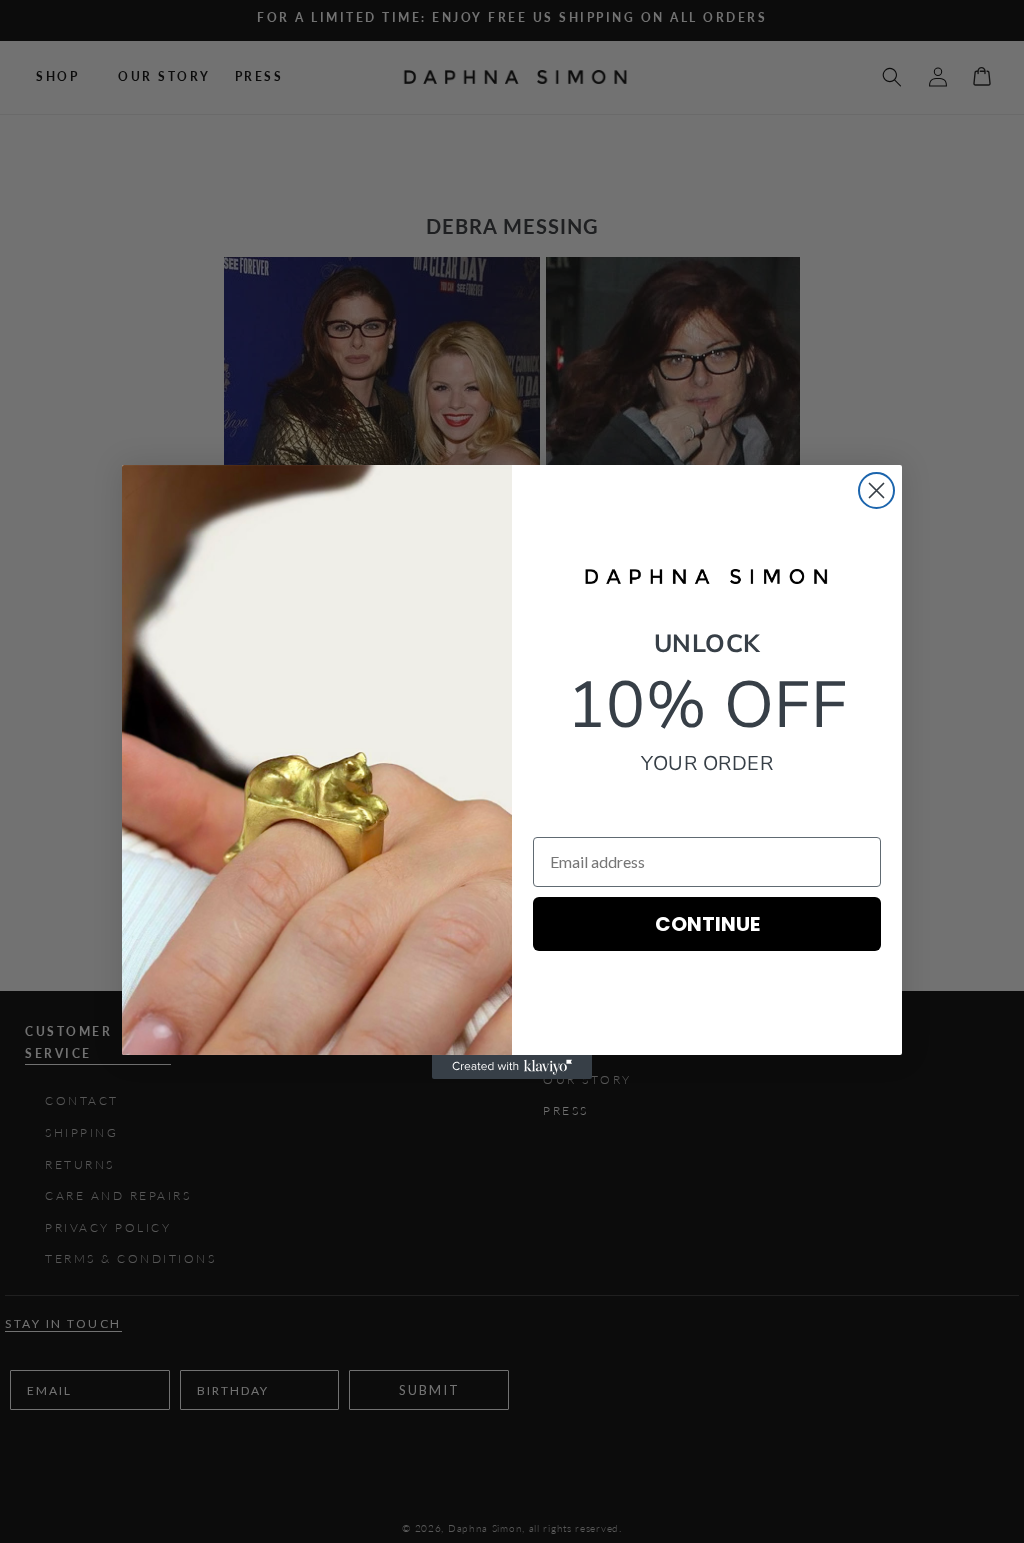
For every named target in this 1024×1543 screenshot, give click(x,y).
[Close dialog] (876, 490)
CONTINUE (707, 924)
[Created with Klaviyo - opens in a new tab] (512, 1067)
